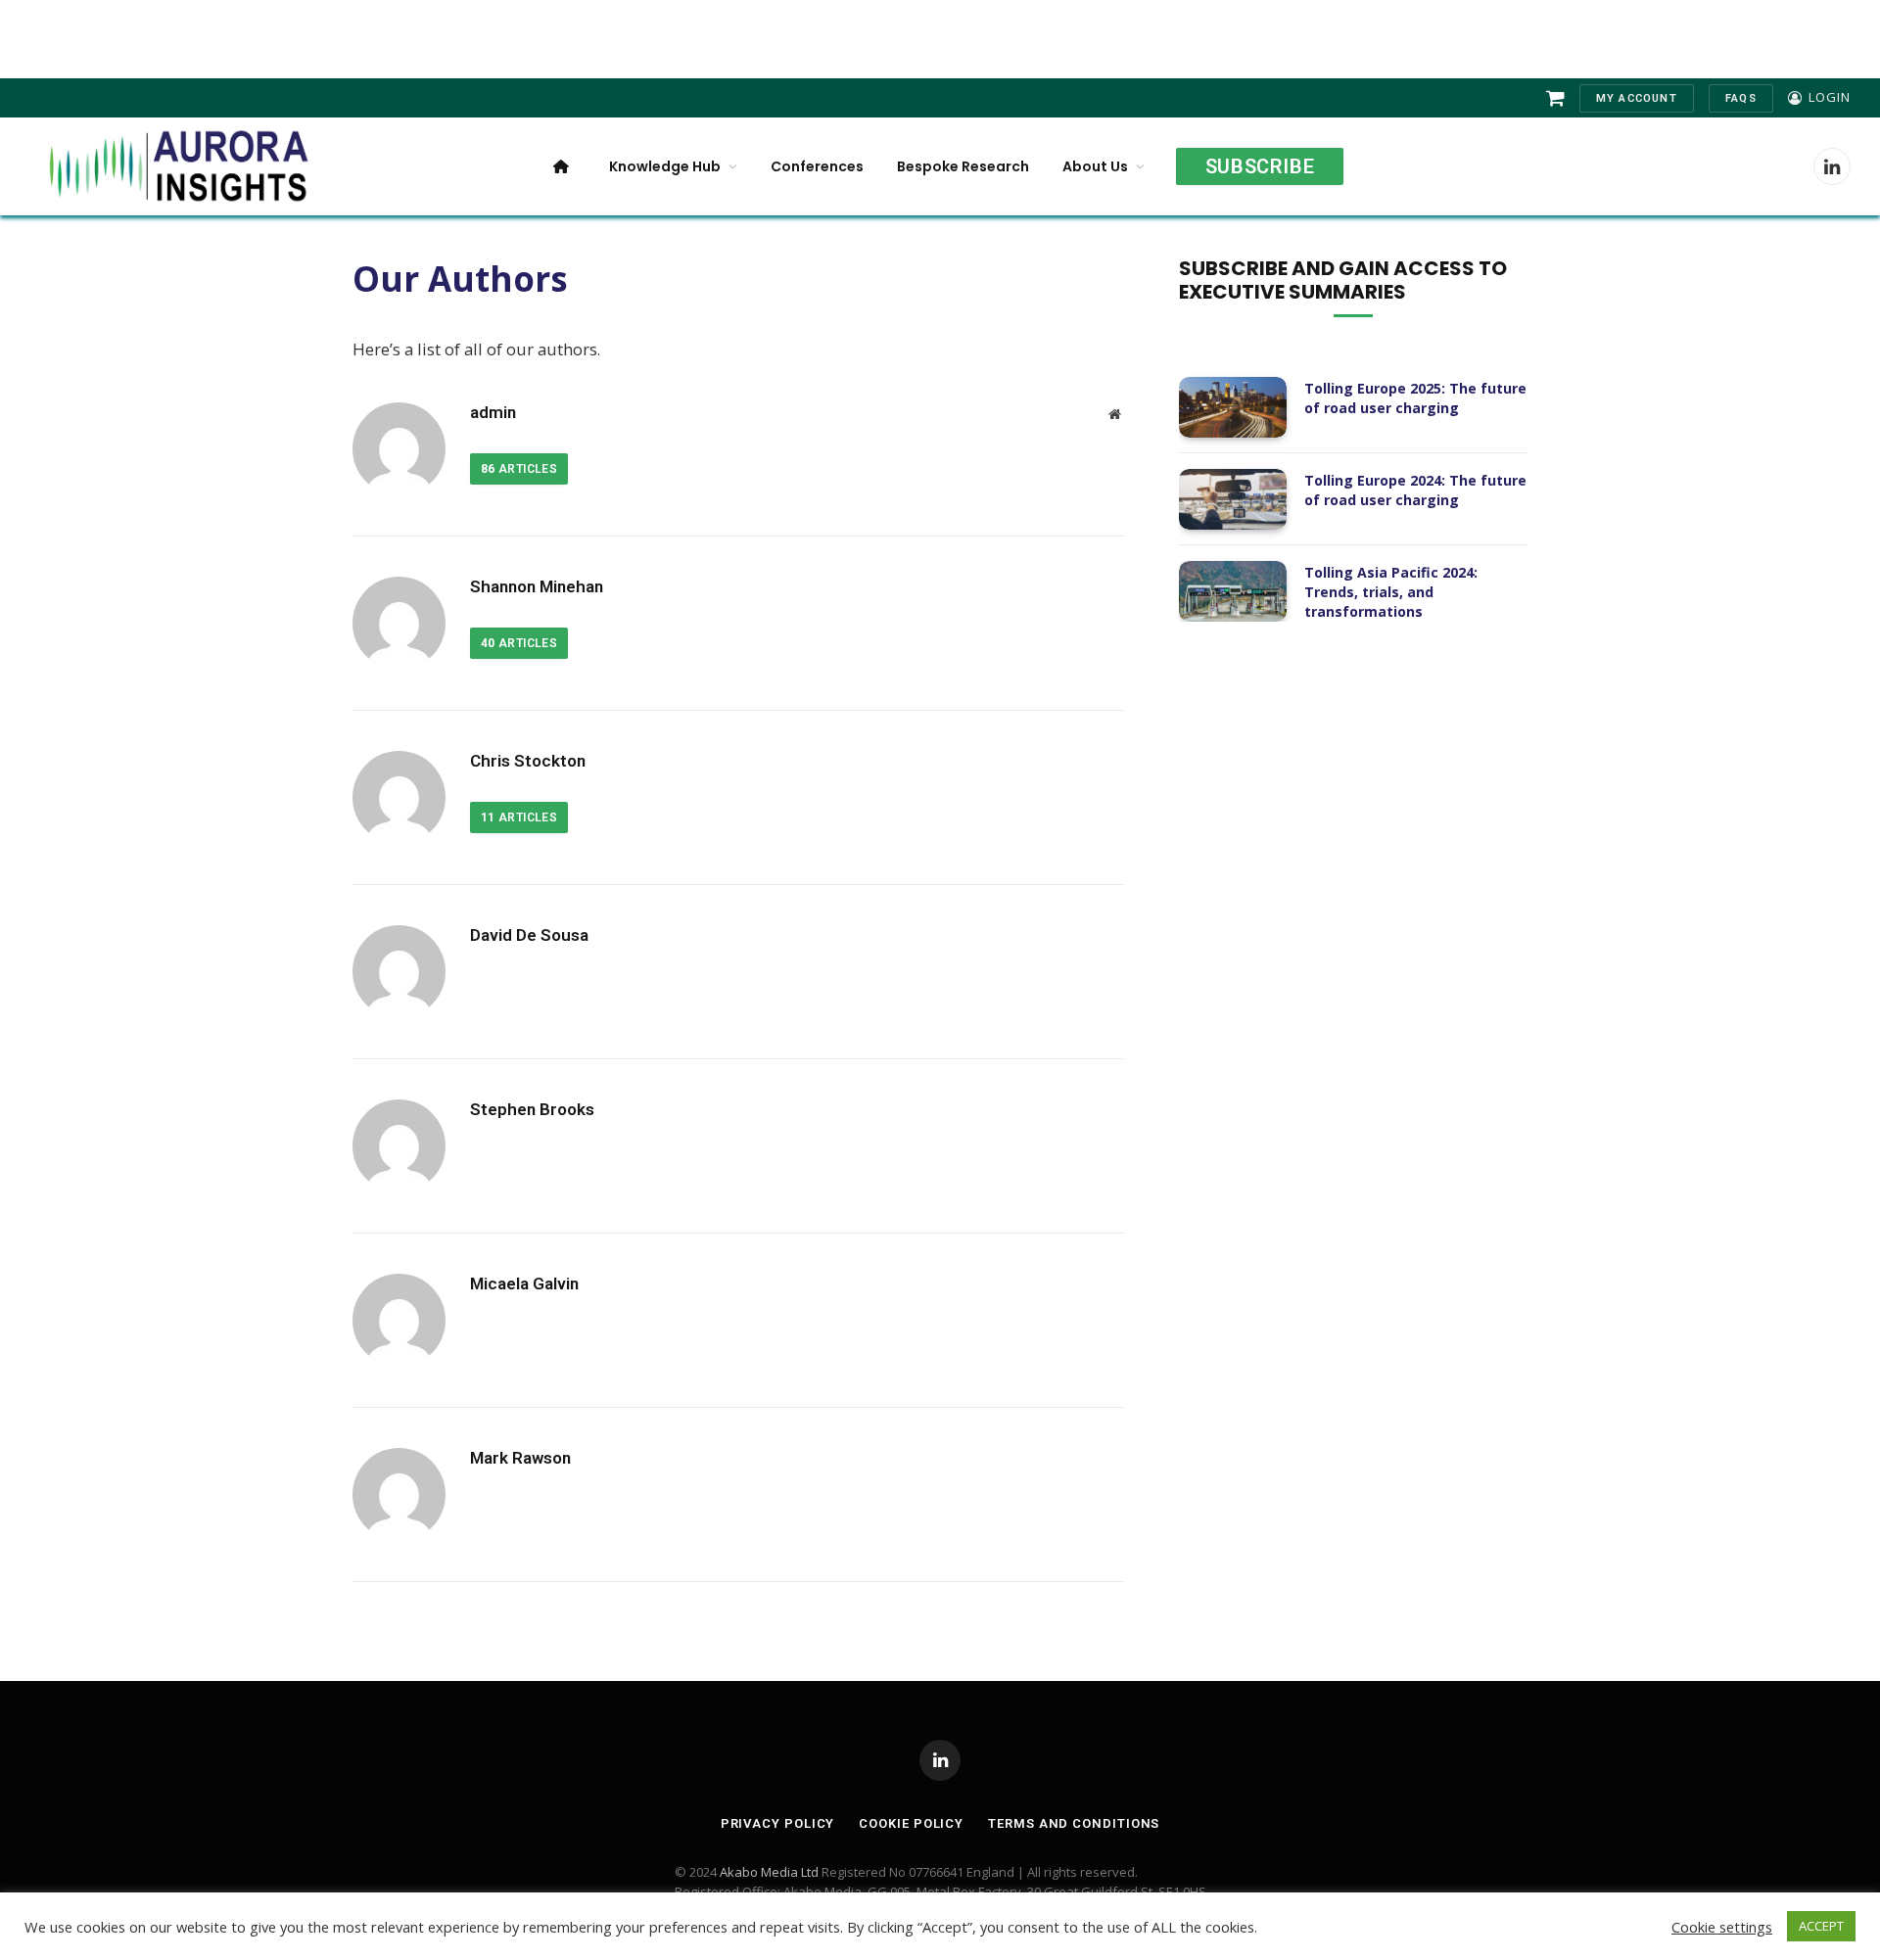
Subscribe (1260, 166)
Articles (519, 469)
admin (493, 412)
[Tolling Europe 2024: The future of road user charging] (1233, 499)
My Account (1637, 98)
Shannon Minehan (537, 586)
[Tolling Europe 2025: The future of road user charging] (1233, 407)
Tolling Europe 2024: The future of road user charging (1415, 490)
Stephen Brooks (532, 1109)
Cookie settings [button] (1722, 1927)
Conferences (817, 166)
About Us (1095, 166)
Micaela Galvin (524, 1283)
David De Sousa (529, 935)
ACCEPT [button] (1821, 1926)
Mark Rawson (520, 1458)
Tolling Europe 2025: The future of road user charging (1415, 398)
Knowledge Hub (665, 166)
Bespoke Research (963, 166)
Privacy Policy (778, 1823)
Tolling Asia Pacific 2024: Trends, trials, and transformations (1391, 592)
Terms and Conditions (1074, 1823)
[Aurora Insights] (176, 166)
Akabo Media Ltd (769, 1872)
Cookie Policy (911, 1823)
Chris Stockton (528, 761)
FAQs (1741, 98)
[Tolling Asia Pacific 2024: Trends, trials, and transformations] (1233, 591)
